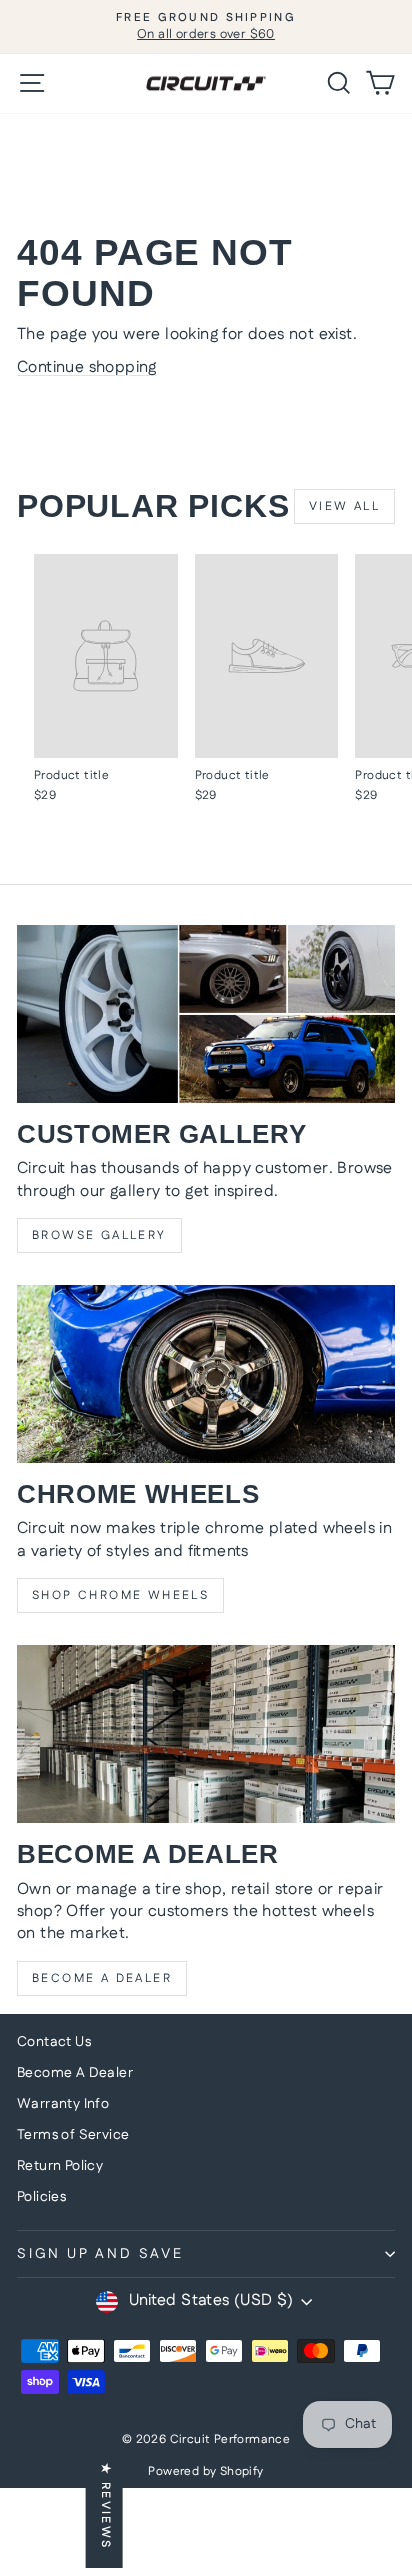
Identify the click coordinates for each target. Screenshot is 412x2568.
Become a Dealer (102, 1978)
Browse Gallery (99, 1235)
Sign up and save (100, 2254)
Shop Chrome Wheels (120, 1595)
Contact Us (54, 2042)
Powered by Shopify (205, 2471)
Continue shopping (87, 367)
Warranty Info (63, 2104)
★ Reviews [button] (105, 2506)
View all (344, 506)
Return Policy (60, 2166)
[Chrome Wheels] (206, 1374)
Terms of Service (73, 2135)
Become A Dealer (75, 2073)
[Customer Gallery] (206, 1014)
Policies (41, 2197)
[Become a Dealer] (206, 1734)
